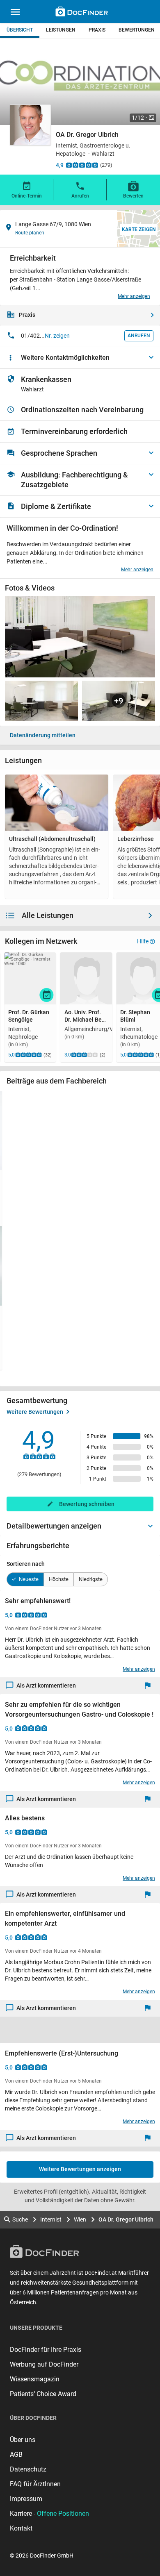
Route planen (30, 233)
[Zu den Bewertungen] (82, 165)
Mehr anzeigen (134, 296)
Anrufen (80, 196)
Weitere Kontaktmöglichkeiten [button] (65, 358)
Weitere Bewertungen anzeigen (80, 2169)
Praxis (97, 30)
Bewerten (133, 196)
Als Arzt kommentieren (46, 1686)
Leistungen (61, 30)
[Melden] (150, 1686)
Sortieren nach (26, 1564)
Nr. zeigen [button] (57, 336)
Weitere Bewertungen (35, 1412)
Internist (51, 2219)
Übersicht (20, 30)
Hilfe (143, 941)
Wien (80, 2219)
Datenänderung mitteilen (43, 735)
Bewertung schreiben (87, 1504)
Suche (20, 2219)
